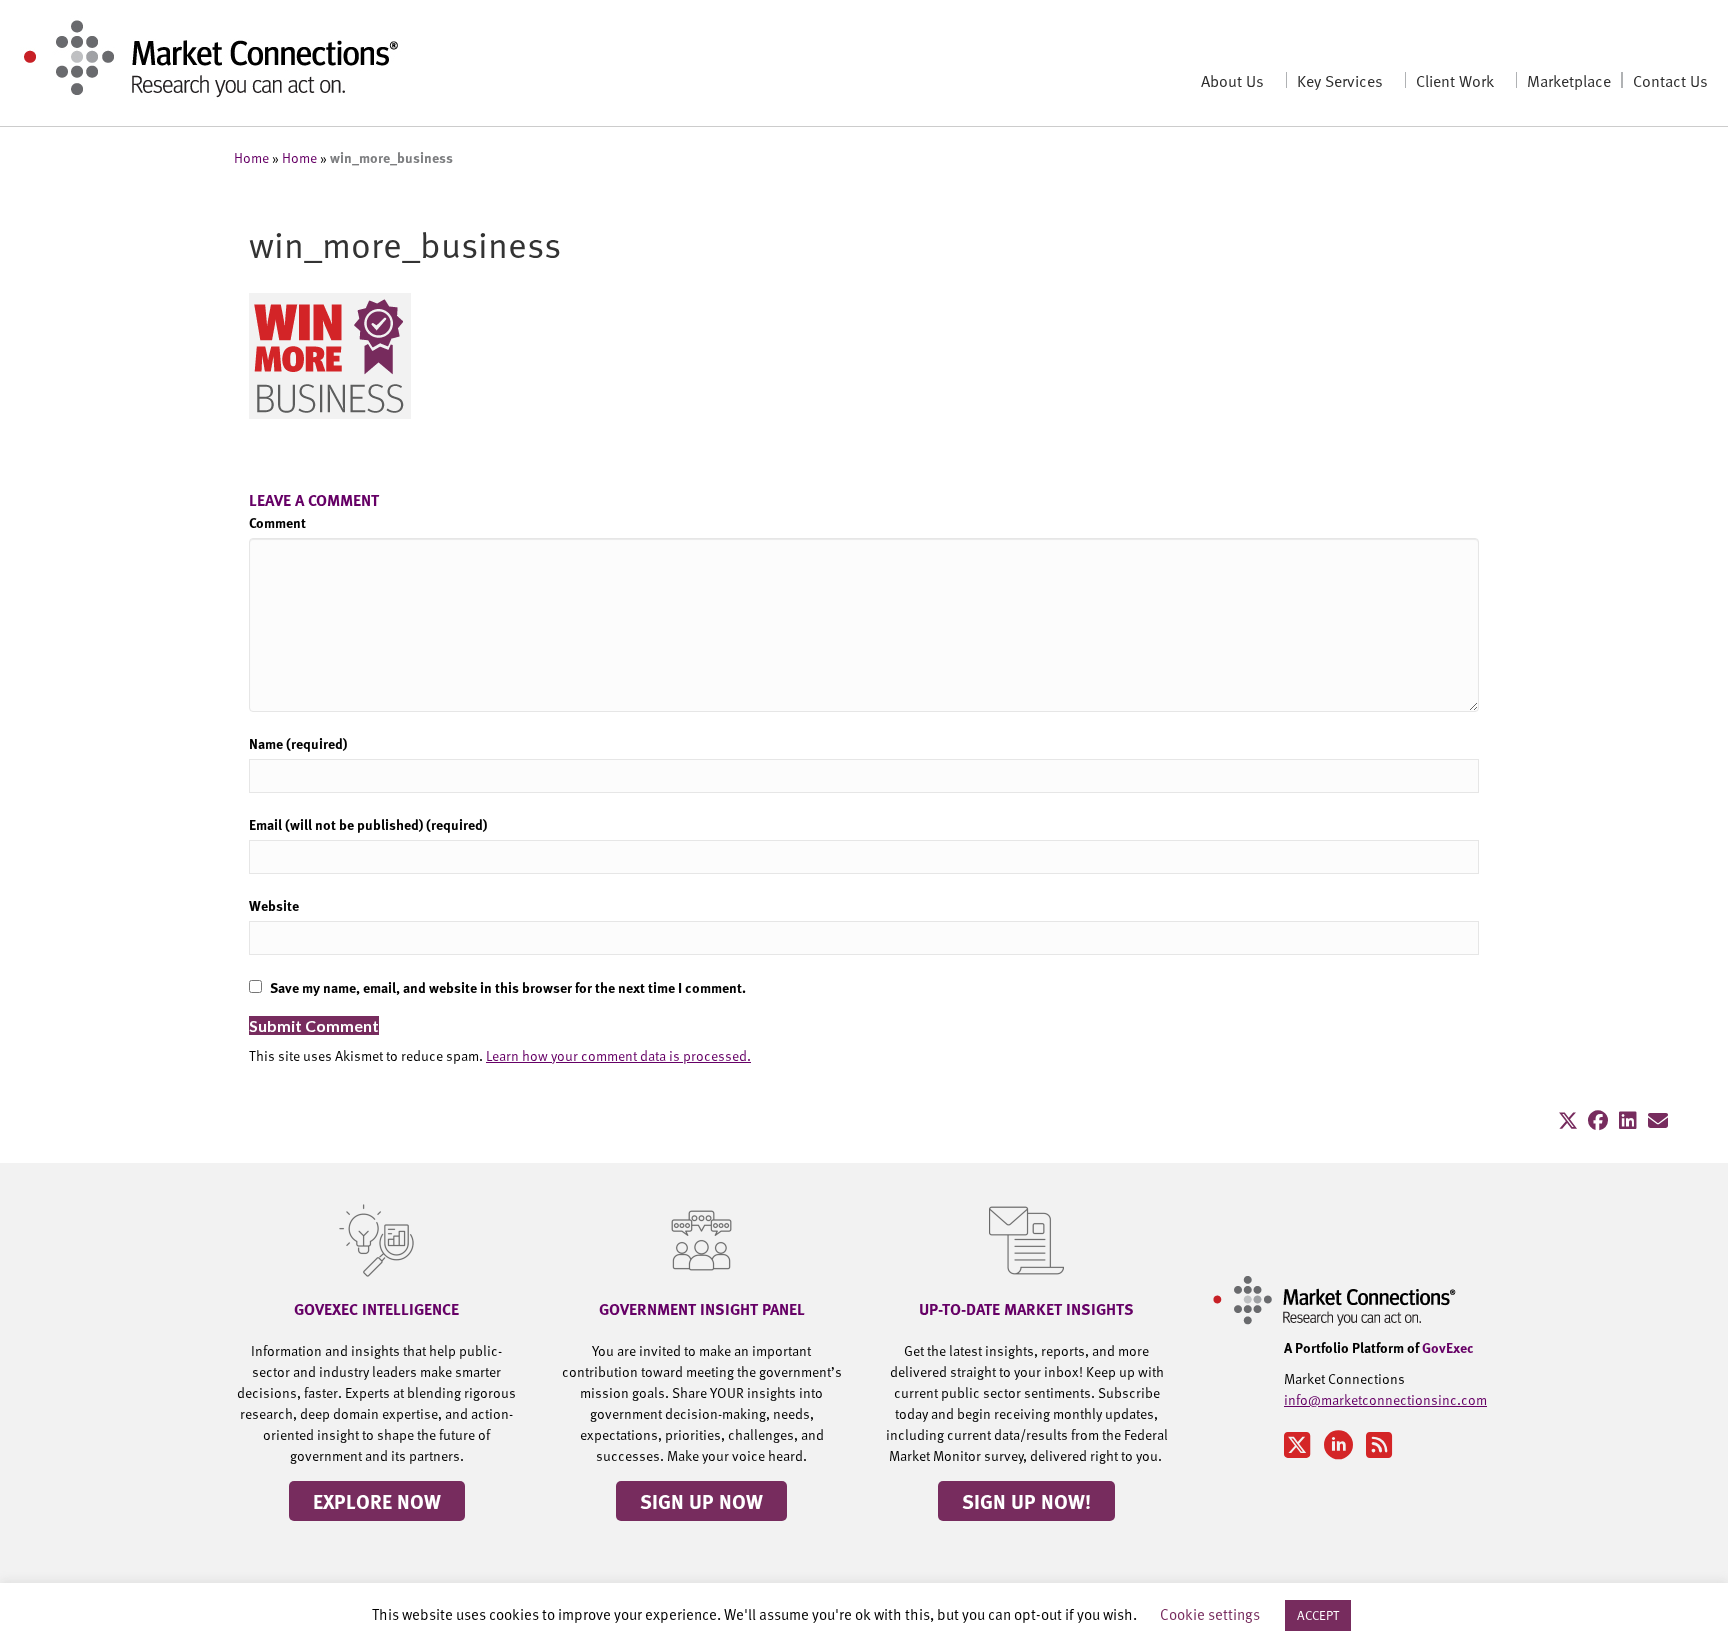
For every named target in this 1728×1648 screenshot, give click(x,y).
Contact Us (1670, 80)
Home (251, 157)
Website (274, 905)
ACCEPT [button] (1318, 1615)
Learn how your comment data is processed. (618, 1055)
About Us (1232, 80)
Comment (277, 522)
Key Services (1340, 80)
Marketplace (1569, 80)
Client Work (1455, 80)
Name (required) (298, 743)
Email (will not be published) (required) (368, 824)
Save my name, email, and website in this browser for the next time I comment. (508, 987)
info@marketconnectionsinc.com (1385, 1399)
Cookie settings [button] (1210, 1613)
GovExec (1448, 1347)
